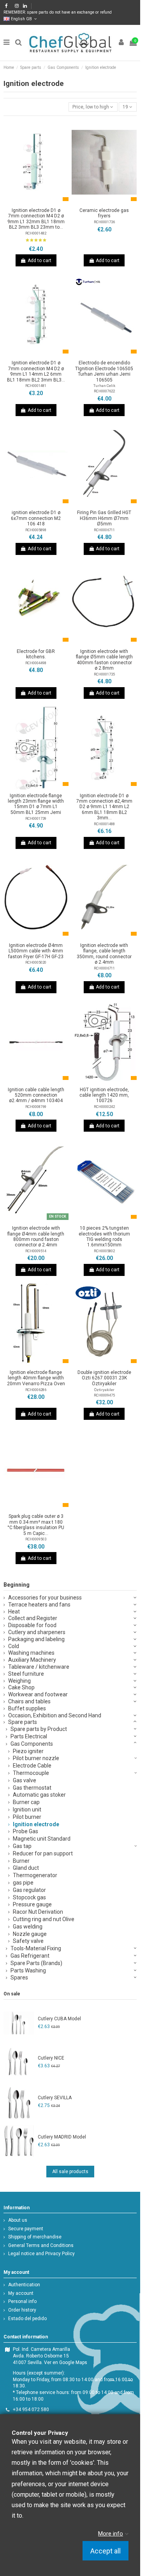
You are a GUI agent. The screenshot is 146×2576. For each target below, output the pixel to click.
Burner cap (26, 1802)
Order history (22, 2310)
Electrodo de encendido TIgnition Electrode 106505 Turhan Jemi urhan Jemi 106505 (104, 371)
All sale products (70, 2172)
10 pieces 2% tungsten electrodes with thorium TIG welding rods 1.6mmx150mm (104, 1236)
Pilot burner (27, 1817)
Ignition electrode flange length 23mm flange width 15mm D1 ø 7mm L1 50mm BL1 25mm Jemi (36, 804)
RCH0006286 (36, 1390)
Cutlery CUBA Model (59, 2019)
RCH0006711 (104, 530)
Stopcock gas (29, 1897)
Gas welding (28, 1927)
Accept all (106, 2551)
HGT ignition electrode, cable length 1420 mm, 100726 (104, 1095)
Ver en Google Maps (66, 2362)
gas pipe (23, 1883)
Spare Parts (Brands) (36, 1963)
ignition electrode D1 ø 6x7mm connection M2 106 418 (36, 518)
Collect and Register (33, 1618)
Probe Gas (26, 1831)
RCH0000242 (104, 1107)
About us (18, 2220)
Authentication (24, 2285)
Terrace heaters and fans (39, 1605)
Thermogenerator (35, 1875)
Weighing (19, 1681)
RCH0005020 (36, 962)
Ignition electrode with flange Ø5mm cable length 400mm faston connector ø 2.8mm (104, 660)
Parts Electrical (29, 1736)
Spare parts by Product (39, 1729)
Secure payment (26, 2229)
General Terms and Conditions (41, 2245)
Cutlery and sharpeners (37, 1632)
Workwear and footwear (38, 1694)
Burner (21, 1861)
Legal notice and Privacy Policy (41, 2254)
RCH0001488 (104, 824)
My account (21, 2293)
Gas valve (25, 1780)
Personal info (22, 2301)
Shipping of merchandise (35, 2237)
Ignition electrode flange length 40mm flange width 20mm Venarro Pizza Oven (36, 1378)
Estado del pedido (27, 2319)
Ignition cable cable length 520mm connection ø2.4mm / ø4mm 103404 (36, 1095)
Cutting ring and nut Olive (44, 1919)
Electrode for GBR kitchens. (36, 654)
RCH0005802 (104, 1251)
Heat (14, 1612)
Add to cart (40, 261)
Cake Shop (21, 1687)
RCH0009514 (36, 1251)
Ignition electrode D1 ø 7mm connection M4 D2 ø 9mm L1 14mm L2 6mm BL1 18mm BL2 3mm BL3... (36, 371)
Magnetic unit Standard (42, 1839)
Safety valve (28, 1941)
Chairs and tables (29, 1701)
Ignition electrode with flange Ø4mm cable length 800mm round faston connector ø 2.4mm (36, 1236)
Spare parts (23, 1722)
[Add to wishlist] (27, 202)
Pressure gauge (32, 1904)
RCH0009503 (36, 1539)
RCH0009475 (104, 1395)
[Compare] (36, 202)
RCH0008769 (36, 1107)
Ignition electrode (36, 1824)
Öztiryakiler (104, 1390)
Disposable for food (32, 1625)
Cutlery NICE (51, 2058)
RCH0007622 (104, 391)
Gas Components (32, 1744)
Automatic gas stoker (39, 1795)
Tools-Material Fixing (36, 1948)
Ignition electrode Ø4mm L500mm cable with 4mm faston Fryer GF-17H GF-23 (36, 951)
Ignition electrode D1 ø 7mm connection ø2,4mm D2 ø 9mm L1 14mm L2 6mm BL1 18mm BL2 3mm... (104, 807)
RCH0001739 (36, 818)
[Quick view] (45, 202)
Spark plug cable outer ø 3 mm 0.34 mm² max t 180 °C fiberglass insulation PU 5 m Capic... (36, 1525)
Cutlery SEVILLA (55, 2098)
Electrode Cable (32, 1766)
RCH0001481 (36, 386)
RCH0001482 (36, 233)
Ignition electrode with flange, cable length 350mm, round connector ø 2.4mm (104, 954)
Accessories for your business (45, 1598)
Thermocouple (31, 1773)
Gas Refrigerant (30, 1956)
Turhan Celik (104, 386)
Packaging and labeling (36, 1639)
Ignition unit (27, 1809)
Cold (14, 1646)
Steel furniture (26, 1674)
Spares (19, 1977)
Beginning (17, 1585)
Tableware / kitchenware (39, 1667)
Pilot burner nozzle (36, 1758)
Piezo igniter (28, 1751)
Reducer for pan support (43, 1853)
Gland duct (26, 1868)
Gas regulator (29, 1890)
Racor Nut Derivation (38, 1912)
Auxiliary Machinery (32, 1660)
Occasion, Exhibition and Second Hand (55, 1715)
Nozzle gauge (30, 1934)
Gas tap (22, 1846)
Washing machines (31, 1653)
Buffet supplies (27, 1708)
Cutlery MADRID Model (62, 2137)
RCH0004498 (36, 663)
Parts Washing (28, 1970)
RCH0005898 (36, 530)
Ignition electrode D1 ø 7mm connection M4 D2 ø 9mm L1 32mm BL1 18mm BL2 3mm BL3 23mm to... (36, 219)
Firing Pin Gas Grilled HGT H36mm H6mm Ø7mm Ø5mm (104, 518)
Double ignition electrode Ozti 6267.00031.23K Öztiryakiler (104, 1378)
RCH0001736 (104, 222)
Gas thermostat (32, 1788)
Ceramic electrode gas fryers (104, 213)
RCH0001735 (104, 674)
